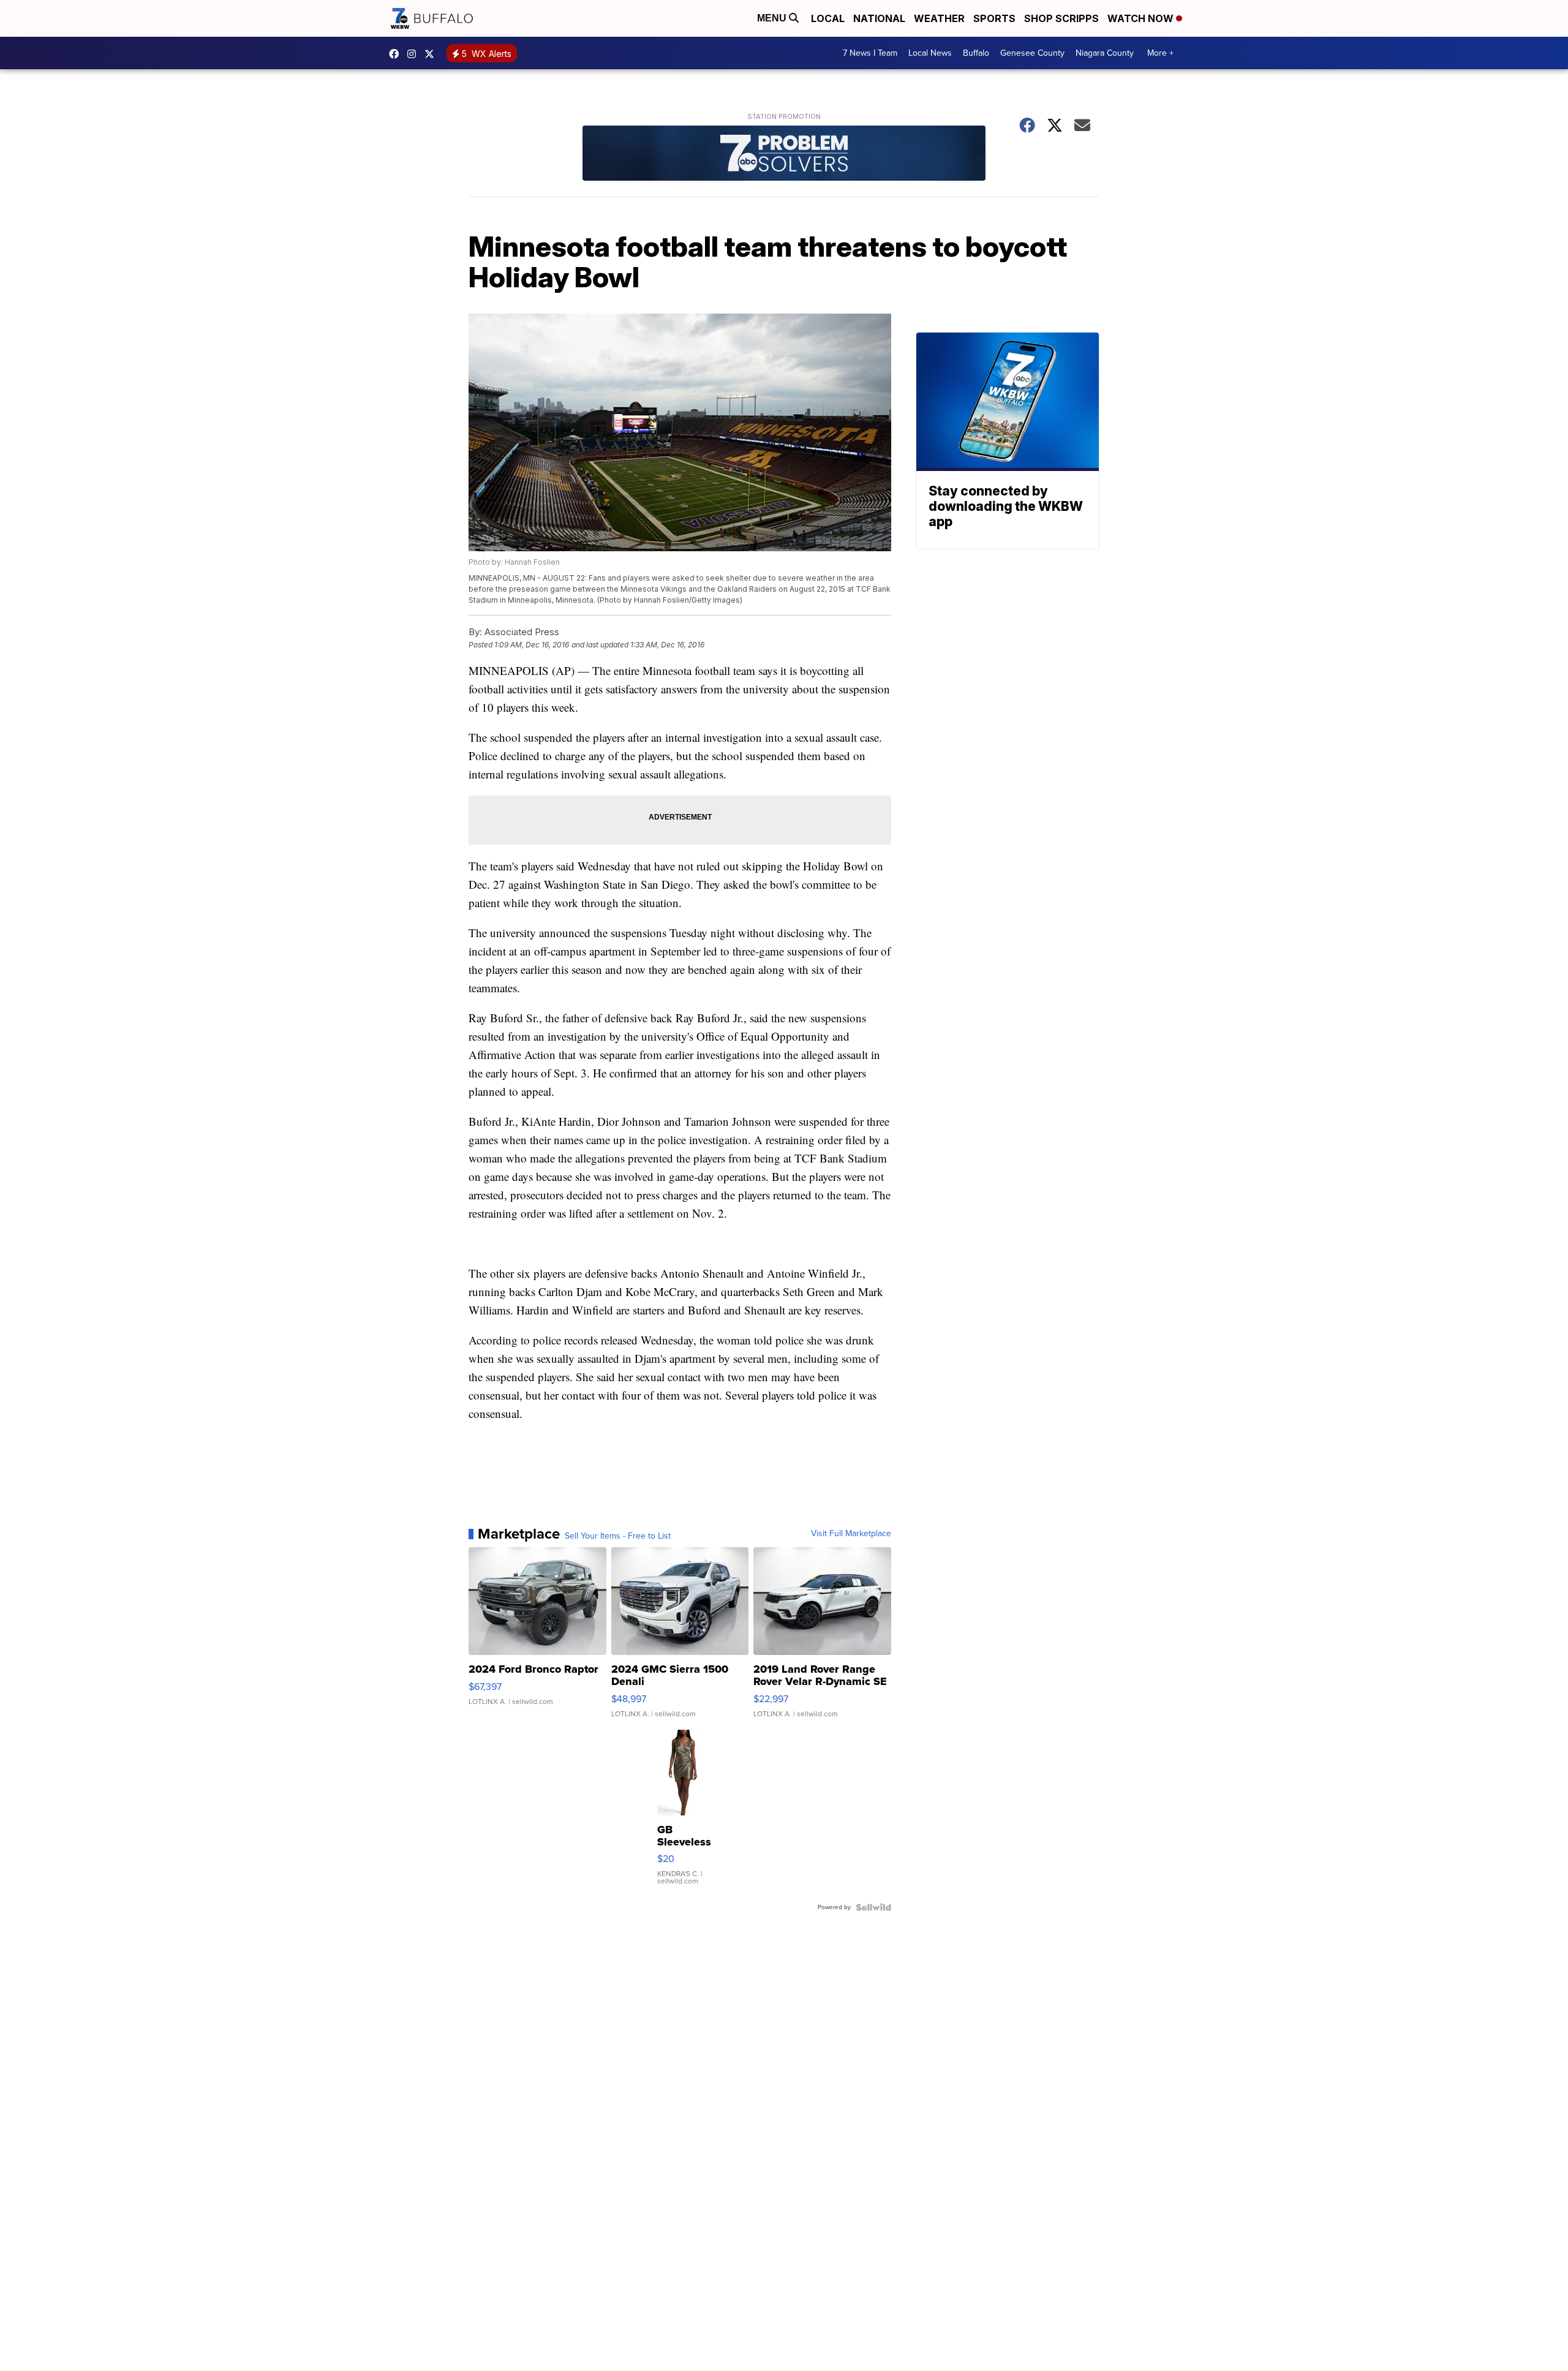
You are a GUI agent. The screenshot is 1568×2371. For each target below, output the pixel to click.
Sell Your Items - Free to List (618, 1536)
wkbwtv (397, 54)
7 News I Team (870, 53)
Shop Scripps (1061, 18)
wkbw (415, 54)
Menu (773, 18)
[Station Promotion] (784, 155)
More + (1160, 53)
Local (828, 18)
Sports (994, 18)
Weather (939, 18)
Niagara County (1105, 53)
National (879, 18)
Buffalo (976, 53)
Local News (930, 53)
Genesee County (1032, 53)
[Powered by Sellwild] (873, 1907)
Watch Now (1142, 18)
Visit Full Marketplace (851, 1534)
